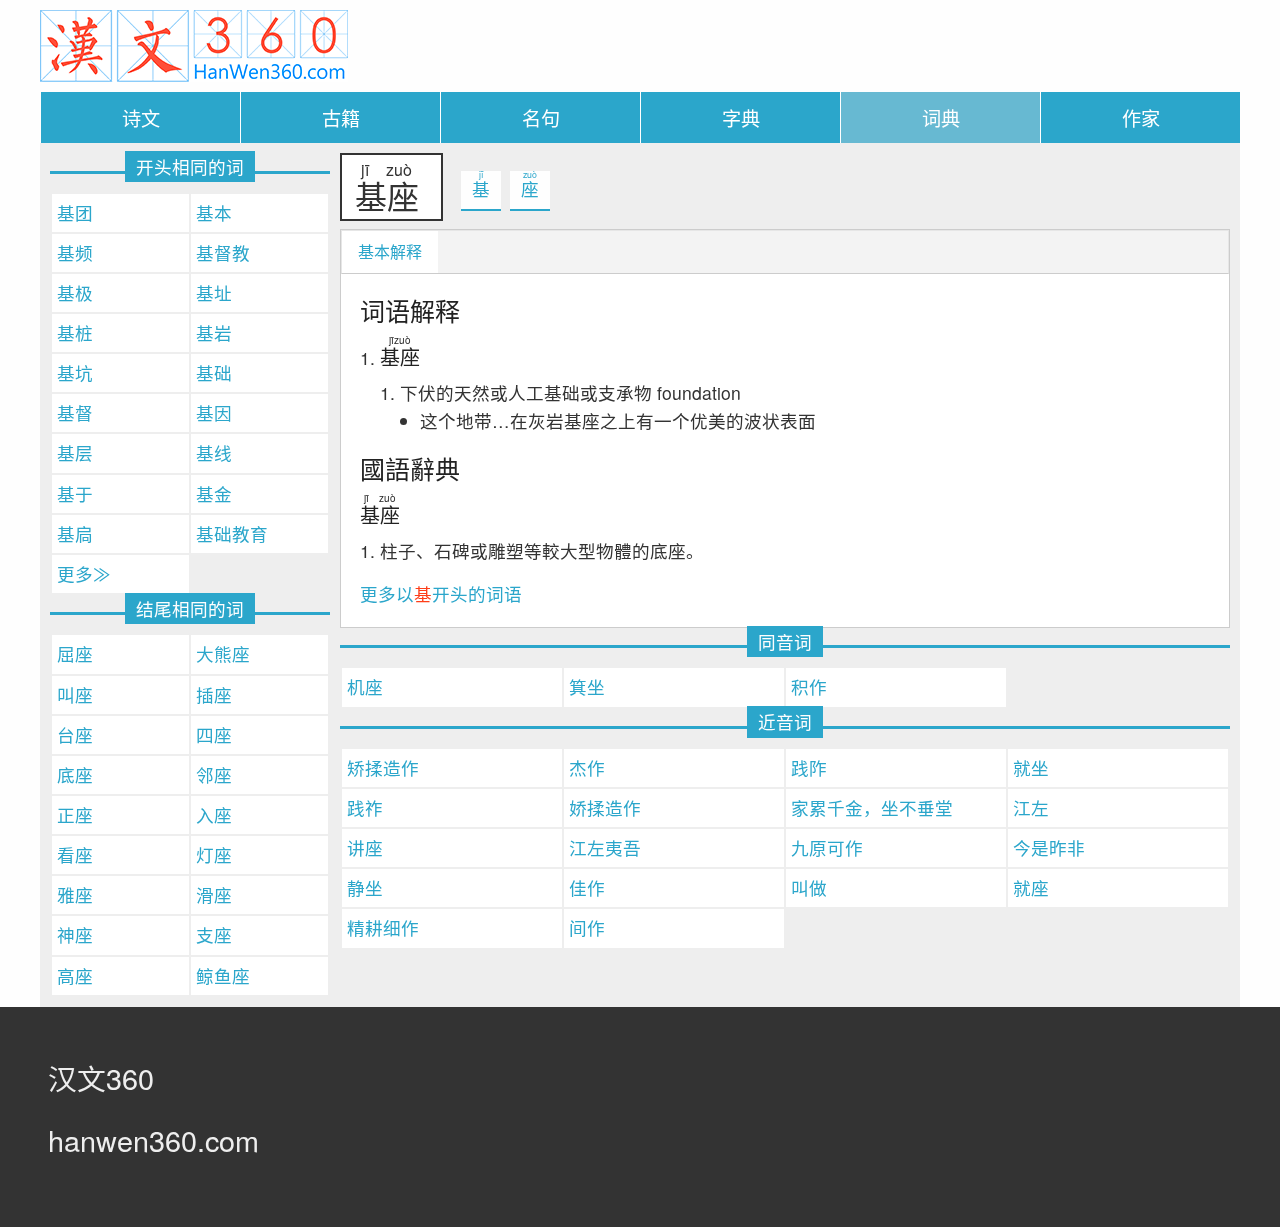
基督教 (223, 252)
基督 (75, 412)
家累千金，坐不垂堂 (872, 807)
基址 (214, 292)
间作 (587, 927)
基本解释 (390, 251)
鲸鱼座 (223, 975)
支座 (214, 934)
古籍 (341, 117)
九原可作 (827, 847)
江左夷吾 (605, 847)
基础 (214, 372)
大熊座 (223, 653)
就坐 (1031, 767)
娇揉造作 (605, 807)
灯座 (214, 854)
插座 (214, 694)
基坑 (75, 372)
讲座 (365, 847)
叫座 (75, 694)
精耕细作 (383, 927)
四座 (214, 734)
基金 (214, 493)
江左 (1031, 807)
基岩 (214, 332)
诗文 (141, 117)
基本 (214, 212)
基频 (75, 252)
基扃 (75, 533)
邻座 (214, 774)
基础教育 (232, 533)
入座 (214, 814)
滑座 (214, 894)
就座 (1031, 887)
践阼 (809, 767)
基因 (214, 412)
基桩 (75, 332)
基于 (75, 493)
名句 (541, 117)
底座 (75, 774)
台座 (75, 734)
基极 (75, 292)
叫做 (809, 887)
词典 (941, 117)
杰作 (587, 767)
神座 (75, 934)
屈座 (75, 653)
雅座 (75, 894)
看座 (75, 854)
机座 (365, 686)
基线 (214, 452)
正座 (75, 814)
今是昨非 (1049, 847)
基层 (75, 452)
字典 (741, 117)
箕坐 (587, 686)
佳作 (587, 887)
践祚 (365, 807)
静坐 (365, 887)
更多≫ (84, 573)
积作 (809, 686)
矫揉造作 (383, 767)
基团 (75, 212)
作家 (1141, 117)
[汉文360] (194, 43)
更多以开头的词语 (441, 593)
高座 (75, 975)
